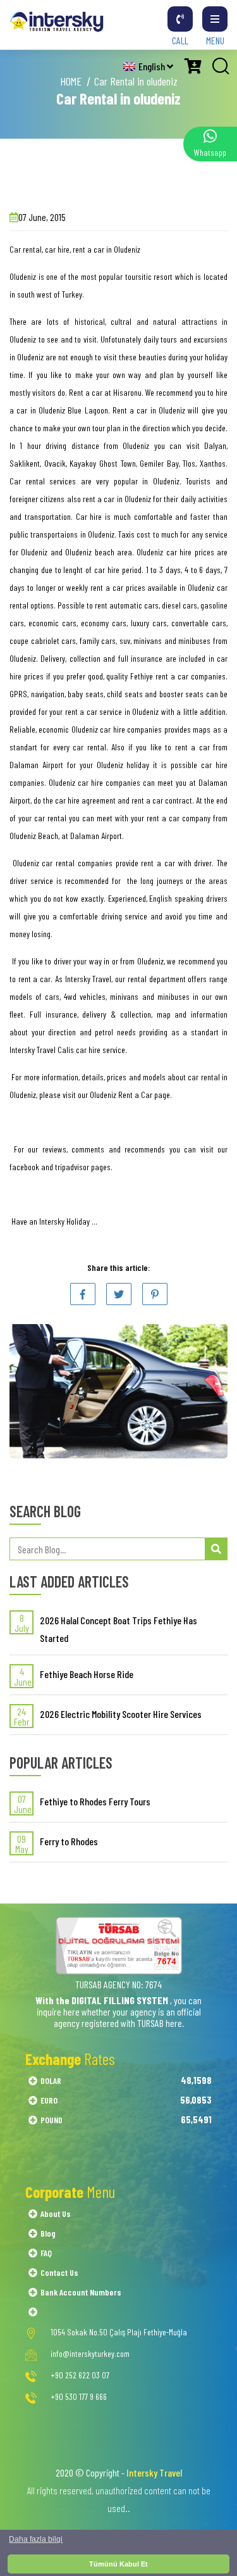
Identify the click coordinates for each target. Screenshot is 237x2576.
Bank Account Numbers (81, 2292)
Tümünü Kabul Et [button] (118, 2564)
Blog (48, 2233)
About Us (56, 2213)
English (153, 66)
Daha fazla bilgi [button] (36, 2539)
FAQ (46, 2253)
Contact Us (59, 2272)
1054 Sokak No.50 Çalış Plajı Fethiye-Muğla (119, 2332)
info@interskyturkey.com (90, 2354)
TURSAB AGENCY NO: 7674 (118, 1984)
